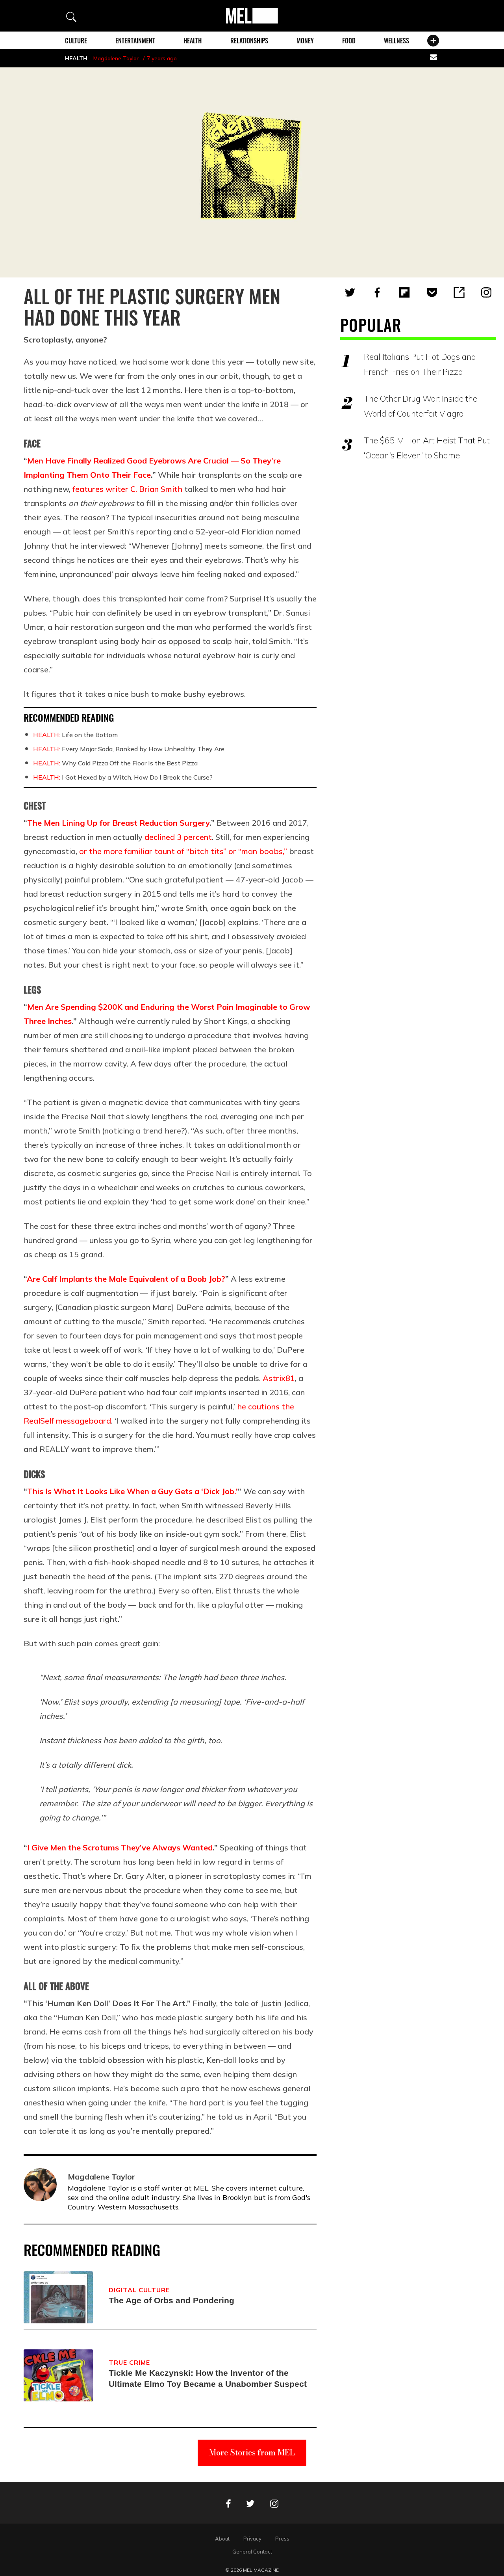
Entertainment (135, 41)
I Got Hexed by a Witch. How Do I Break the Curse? (123, 777)
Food (349, 41)
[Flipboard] (404, 292)
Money (305, 41)
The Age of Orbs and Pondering (171, 2300)
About (222, 2539)
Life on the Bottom (75, 735)
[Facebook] (377, 292)
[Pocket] (432, 292)
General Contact (252, 2552)
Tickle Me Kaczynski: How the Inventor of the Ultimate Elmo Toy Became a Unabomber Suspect (208, 2378)
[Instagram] (486, 292)
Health (193, 41)
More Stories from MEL (252, 2452)
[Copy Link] (459, 292)
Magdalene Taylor (116, 58)
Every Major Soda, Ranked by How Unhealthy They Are (129, 749)
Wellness (397, 41)
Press (282, 2539)
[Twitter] (350, 292)
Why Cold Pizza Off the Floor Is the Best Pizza (115, 763)
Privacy (252, 2539)
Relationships (249, 41)
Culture (76, 41)
